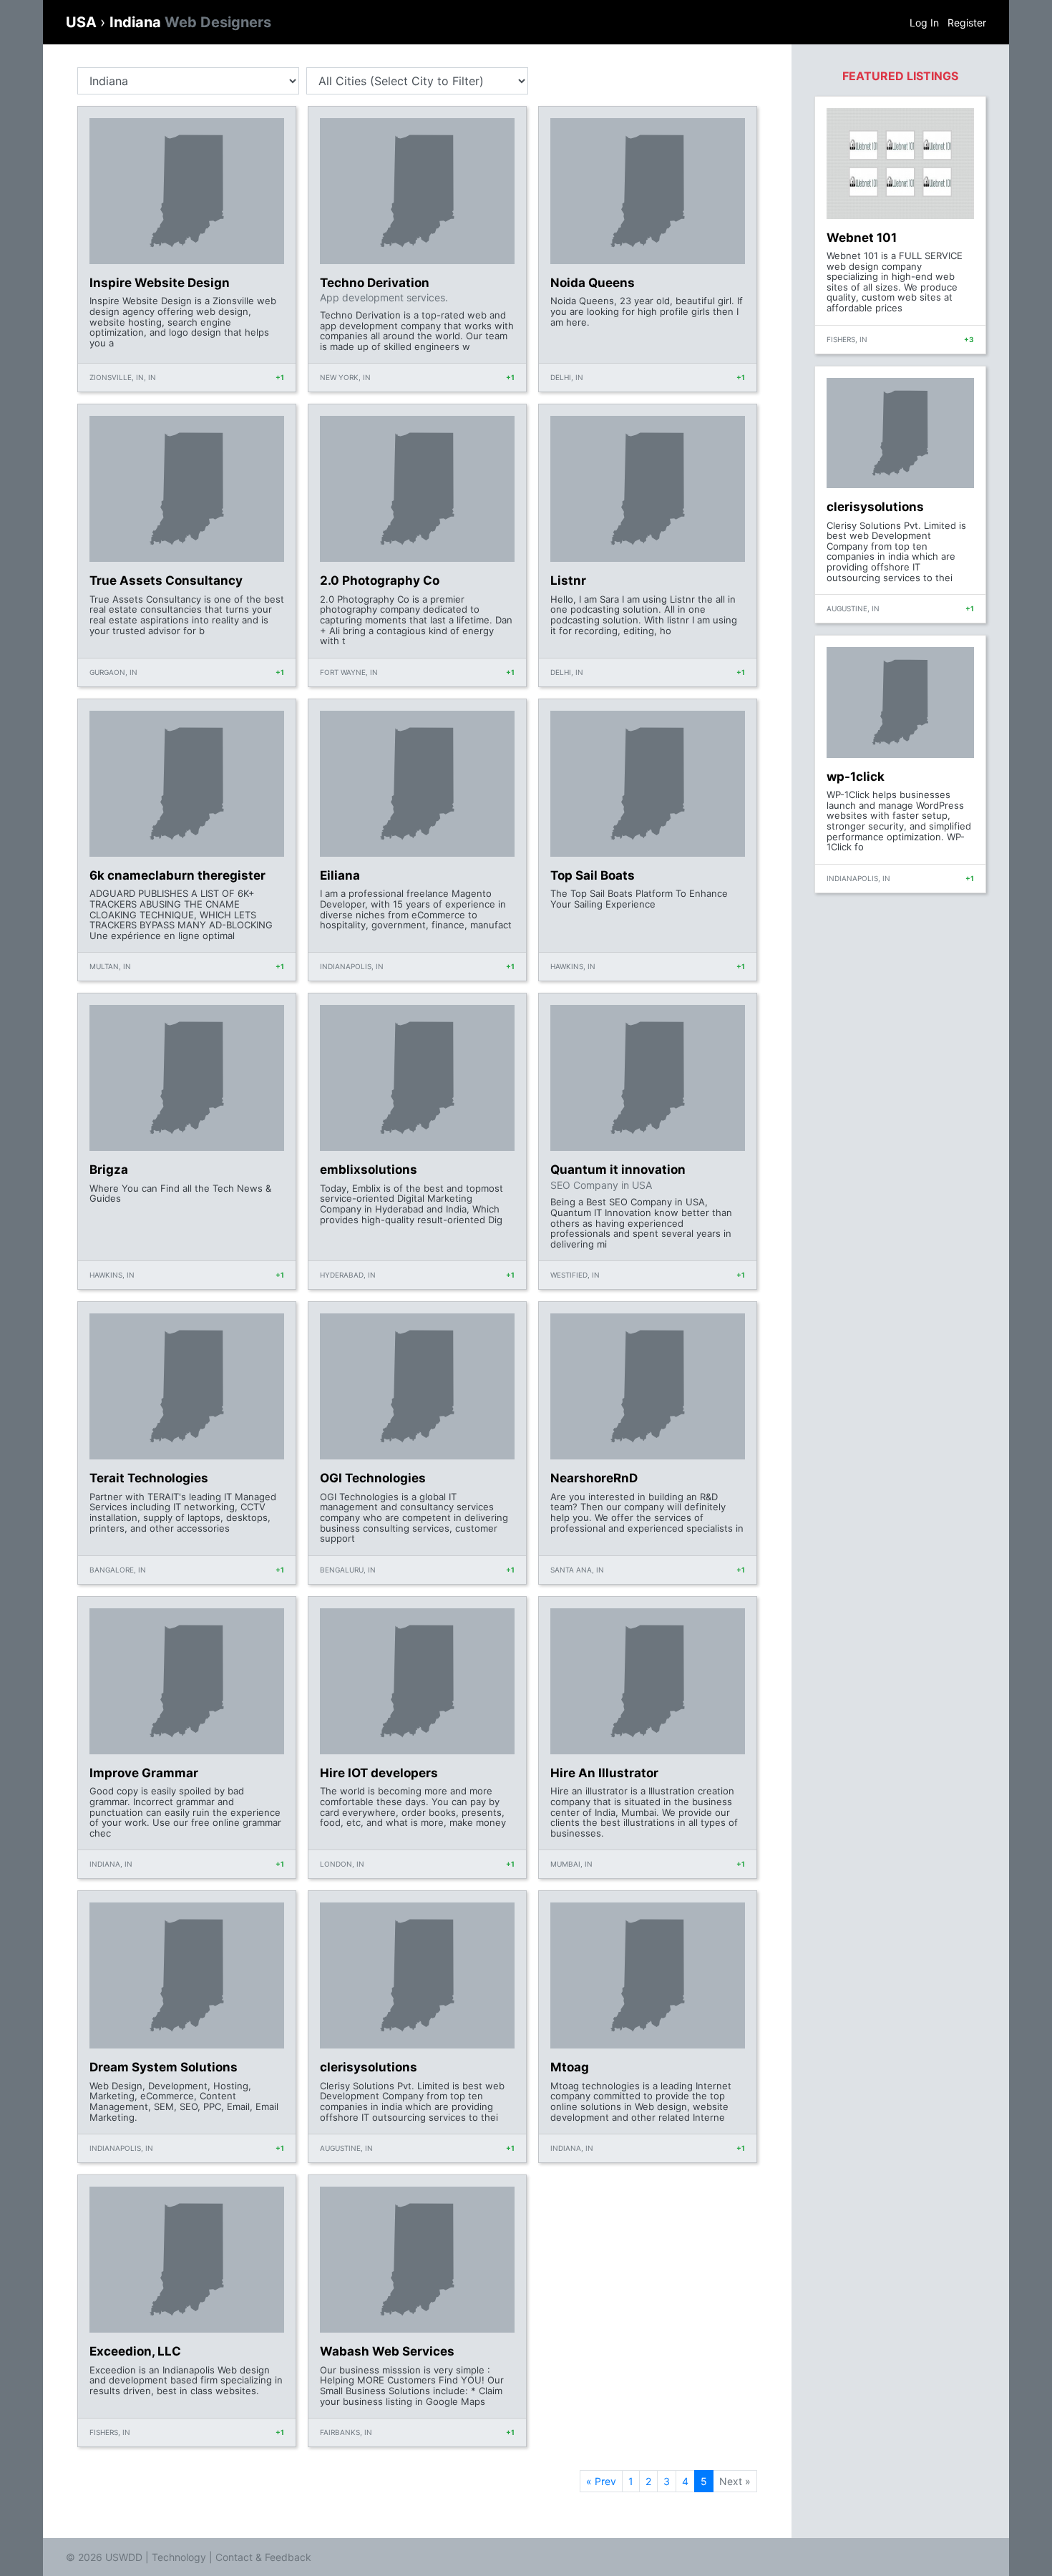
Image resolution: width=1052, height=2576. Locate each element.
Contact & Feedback (263, 2557)
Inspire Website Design (160, 283)
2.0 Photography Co (380, 580)
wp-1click (856, 777)
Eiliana (340, 875)
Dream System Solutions (164, 2067)
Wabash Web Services (387, 2351)
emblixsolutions (369, 1170)
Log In (924, 23)
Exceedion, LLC (135, 2351)
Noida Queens (593, 283)
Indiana (190, 22)
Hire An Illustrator (604, 1773)
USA (83, 22)
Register (967, 23)
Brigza (109, 1170)
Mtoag (570, 2067)
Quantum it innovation (618, 1170)
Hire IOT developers (379, 1773)
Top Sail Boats (593, 875)
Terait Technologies (149, 1478)
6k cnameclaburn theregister (177, 875)
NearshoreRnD (594, 1478)
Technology (179, 2557)
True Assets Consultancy (166, 580)
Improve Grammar (144, 1773)
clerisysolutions (369, 2067)
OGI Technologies (373, 1478)
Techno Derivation (375, 283)
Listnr (568, 580)
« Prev (601, 2481)
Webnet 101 (862, 238)
